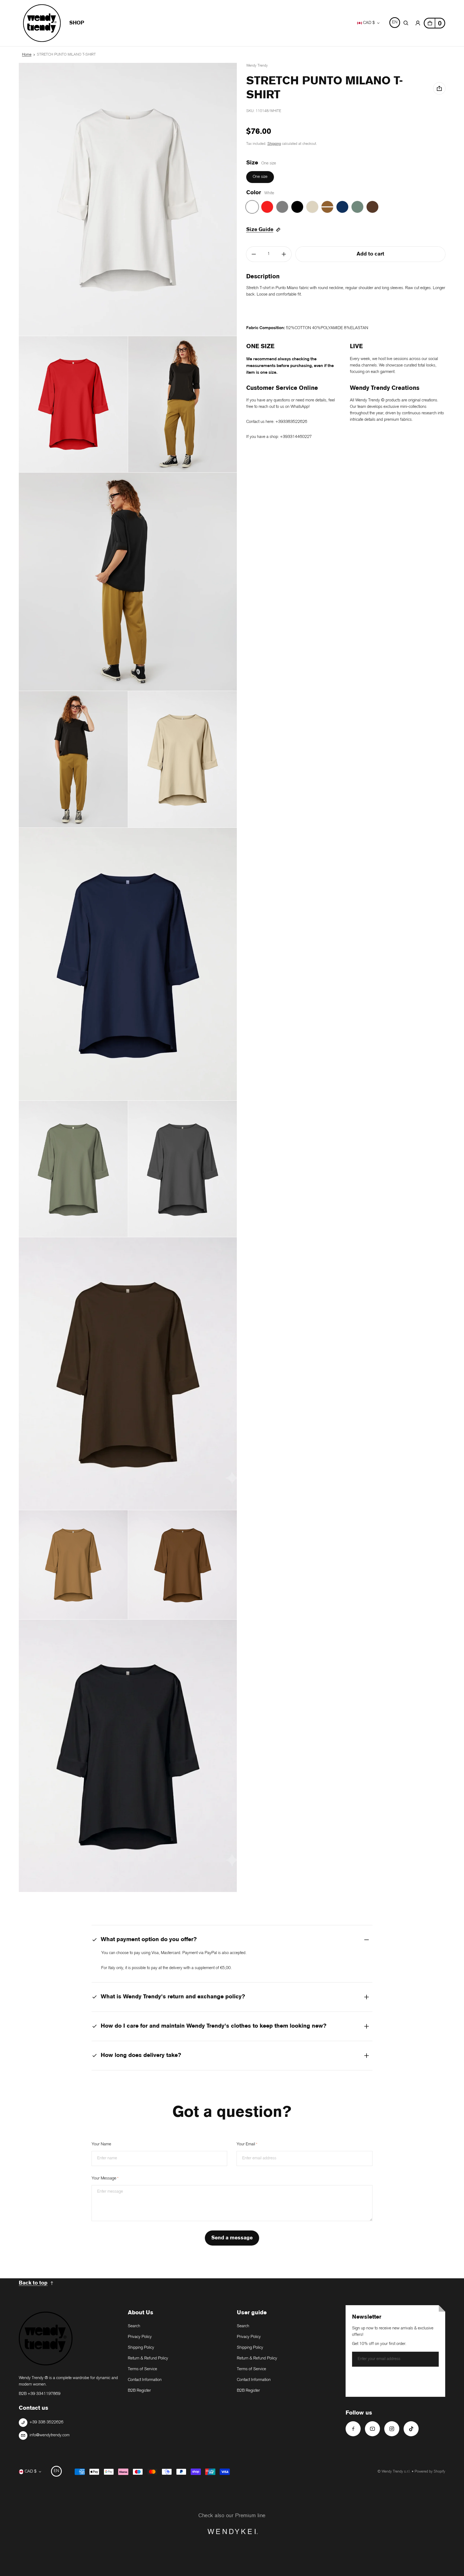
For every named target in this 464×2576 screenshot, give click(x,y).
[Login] (418, 23)
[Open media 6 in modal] (183, 759)
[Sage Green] (357, 207)
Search (134, 2326)
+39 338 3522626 (46, 2422)
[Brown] (372, 207)
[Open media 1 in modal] (128, 199)
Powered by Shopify (430, 2472)
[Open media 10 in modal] (128, 1374)
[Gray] (282, 207)
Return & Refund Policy (148, 2359)
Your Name (101, 2144)
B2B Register (139, 2391)
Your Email (247, 2144)
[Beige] (312, 207)
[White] (252, 207)
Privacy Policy (140, 2337)
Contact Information (145, 2380)
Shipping (274, 144)
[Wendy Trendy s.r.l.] (42, 23)
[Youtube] (372, 2429)
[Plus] (284, 254)
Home (27, 55)
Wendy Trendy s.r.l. (396, 2472)
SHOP (77, 23)
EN (395, 22)
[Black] (297, 207)
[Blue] (342, 207)
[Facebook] (353, 2429)
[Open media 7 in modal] (128, 964)
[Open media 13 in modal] (128, 1756)
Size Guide (260, 230)
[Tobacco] (327, 207)
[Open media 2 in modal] (73, 404)
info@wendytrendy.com (50, 2435)
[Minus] (254, 254)
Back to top (33, 2283)
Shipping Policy (141, 2348)
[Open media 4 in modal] (128, 582)
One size (260, 177)
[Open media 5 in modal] (73, 759)
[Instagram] (392, 2429)
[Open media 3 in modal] (183, 404)
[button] (406, 23)
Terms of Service (142, 2369)
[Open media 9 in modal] (183, 1169)
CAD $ (369, 23)
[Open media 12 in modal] (183, 1565)
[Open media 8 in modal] (73, 1169)
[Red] (267, 207)
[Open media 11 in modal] (73, 1565)
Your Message (105, 2179)
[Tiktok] (411, 2429)
